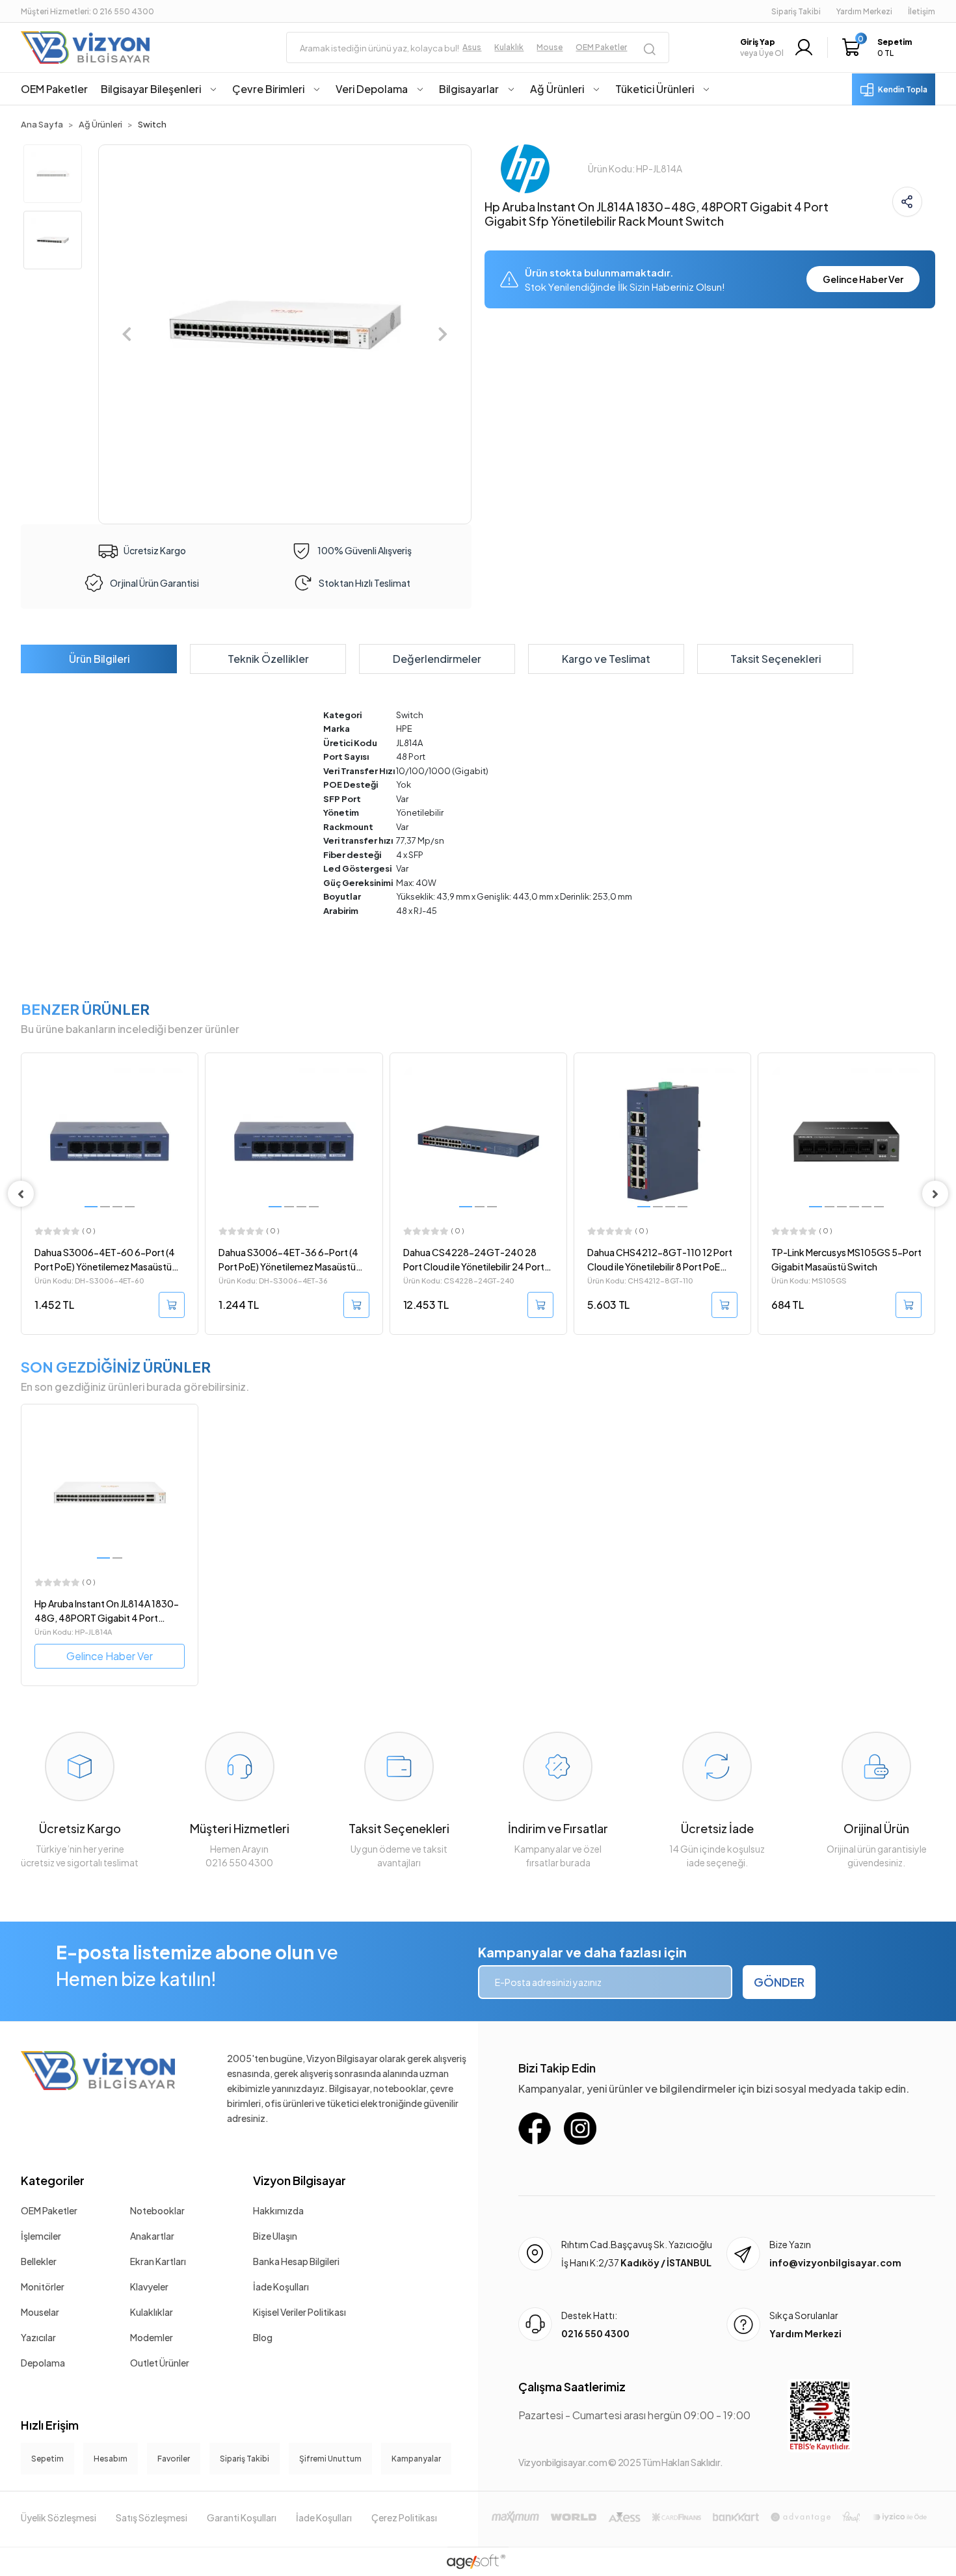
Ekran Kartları (158, 2261)
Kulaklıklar (152, 2312)
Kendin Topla (903, 89)
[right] (935, 1194)
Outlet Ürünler (160, 2363)
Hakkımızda (278, 2210)
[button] (880, 47)
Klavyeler (149, 2287)
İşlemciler (41, 2236)
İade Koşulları (281, 2287)
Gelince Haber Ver (863, 279)
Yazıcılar (38, 2337)
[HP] (525, 167)
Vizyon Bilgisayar (299, 2180)
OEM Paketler (49, 2210)
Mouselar (40, 2312)
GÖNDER (779, 1982)
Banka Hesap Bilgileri (296, 2261)
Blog (263, 2337)
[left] (21, 1194)
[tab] (99, 659)
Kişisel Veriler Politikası (299, 2312)
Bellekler (39, 2261)
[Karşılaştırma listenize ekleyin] (188, 1098)
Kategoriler (53, 2180)
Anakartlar (152, 2236)
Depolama (43, 2363)
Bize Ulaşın (275, 2236)
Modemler (152, 2337)
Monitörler (43, 2287)
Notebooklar (157, 2210)
